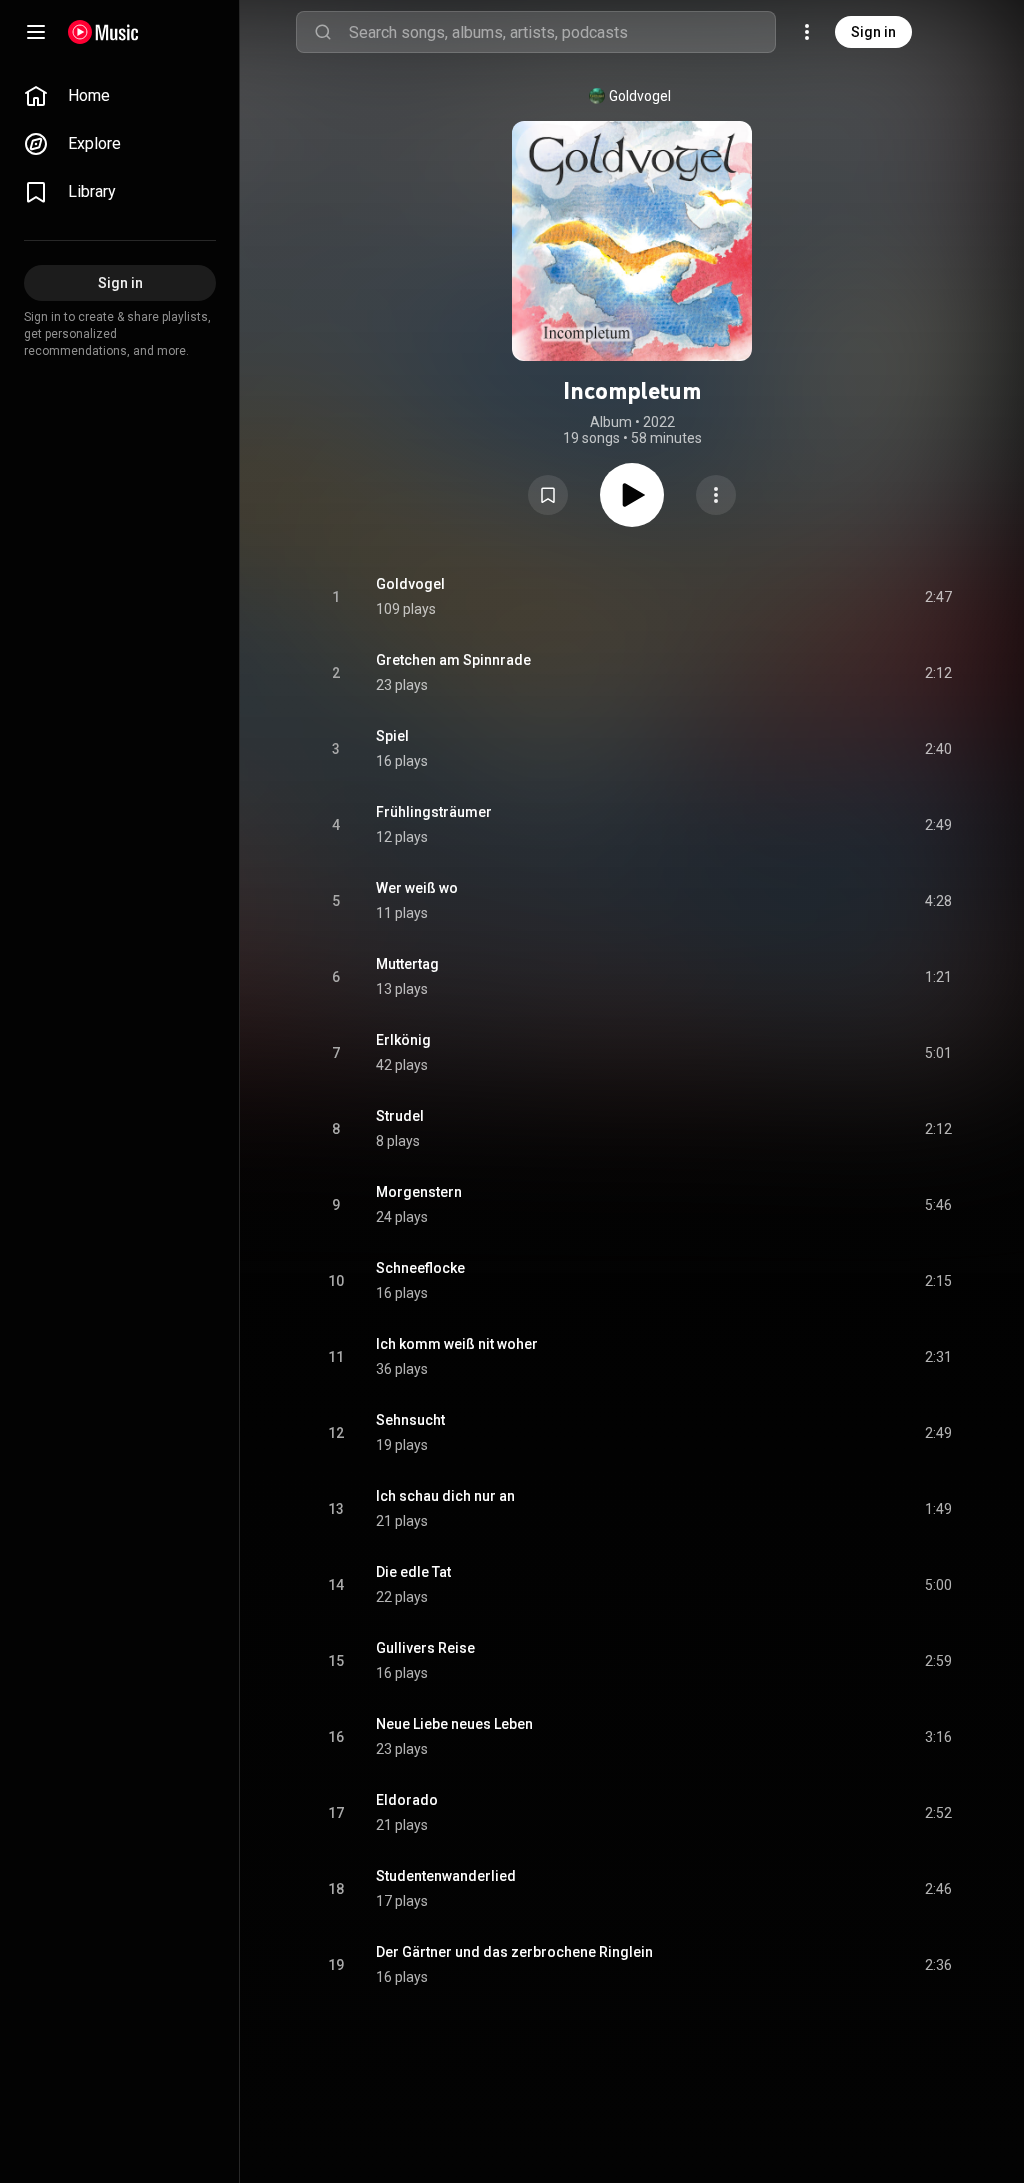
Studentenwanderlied (446, 1876)
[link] (120, 96)
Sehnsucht (410, 1420)
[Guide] (36, 32)
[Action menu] (716, 495)
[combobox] (562, 32)
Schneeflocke (420, 1268)
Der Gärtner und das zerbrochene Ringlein (514, 1952)
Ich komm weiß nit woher (457, 1344)
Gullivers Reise (425, 1648)
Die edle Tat (413, 1572)
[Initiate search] (323, 32)
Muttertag (407, 964)
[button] (548, 495)
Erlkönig (403, 1040)
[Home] (103, 32)
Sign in (873, 32)
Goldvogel (640, 96)
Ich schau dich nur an (445, 1496)
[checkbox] (938, 597)
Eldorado (407, 1800)
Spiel (392, 736)
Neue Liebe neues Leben (454, 1724)
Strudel (400, 1116)
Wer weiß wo (417, 888)
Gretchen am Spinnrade (453, 660)
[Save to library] (548, 495)
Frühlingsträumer (434, 812)
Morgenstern (419, 1192)
